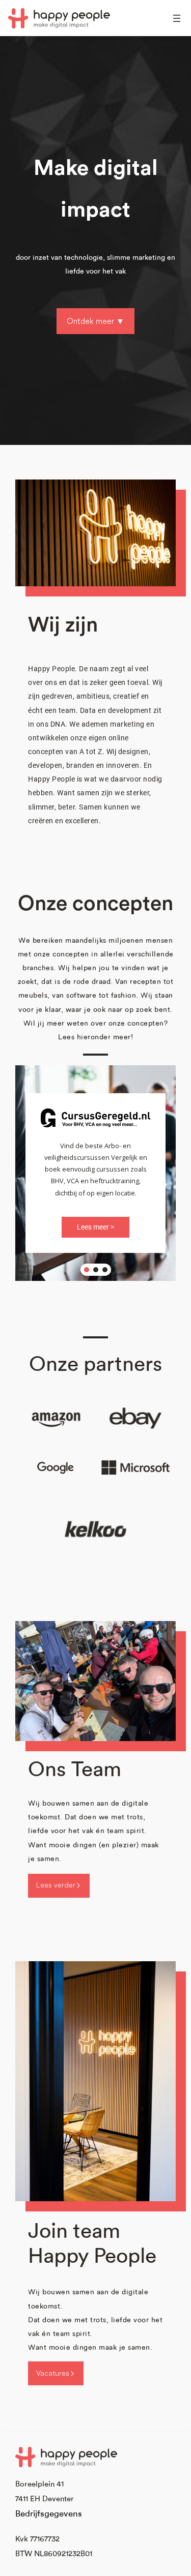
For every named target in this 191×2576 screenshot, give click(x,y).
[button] (87, 1270)
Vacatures (53, 2373)
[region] (95, 1173)
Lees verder (56, 1885)
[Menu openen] (177, 18)
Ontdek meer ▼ (95, 321)
